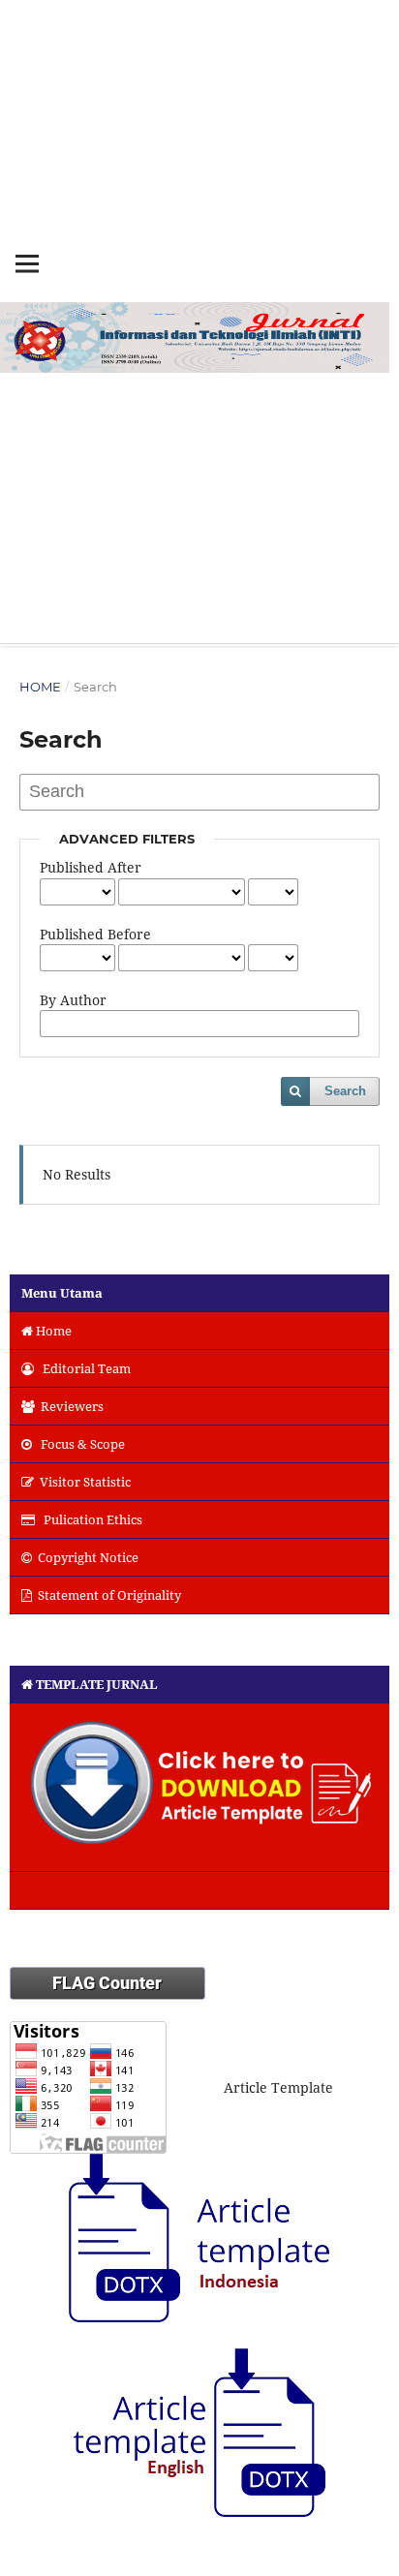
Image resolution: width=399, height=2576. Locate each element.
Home (40, 687)
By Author (73, 1000)
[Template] (199, 1788)
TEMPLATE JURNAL (97, 1684)
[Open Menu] (27, 263)
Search (345, 1091)
